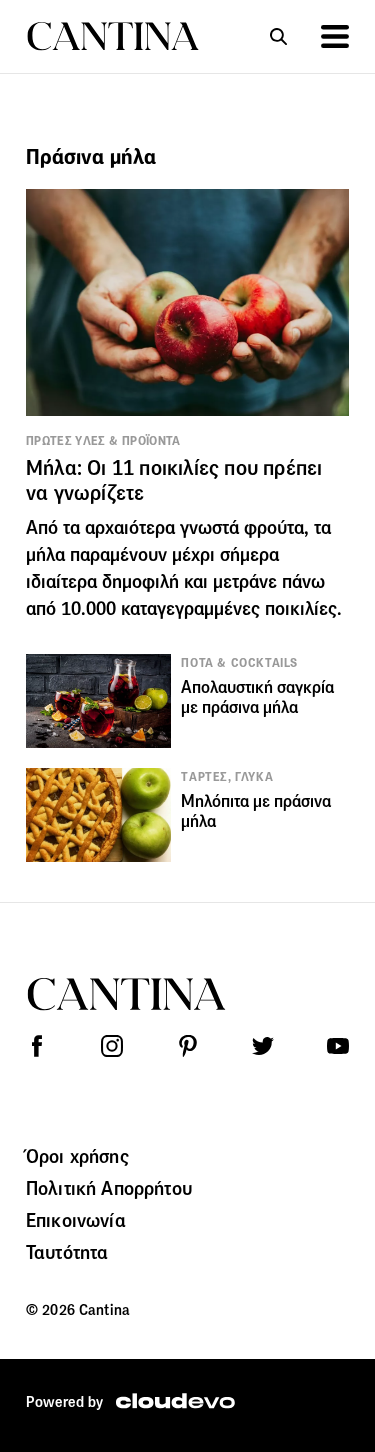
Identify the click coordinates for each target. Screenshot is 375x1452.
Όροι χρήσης (77, 1156)
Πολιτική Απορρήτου (109, 1188)
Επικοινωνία (76, 1220)
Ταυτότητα (67, 1252)
